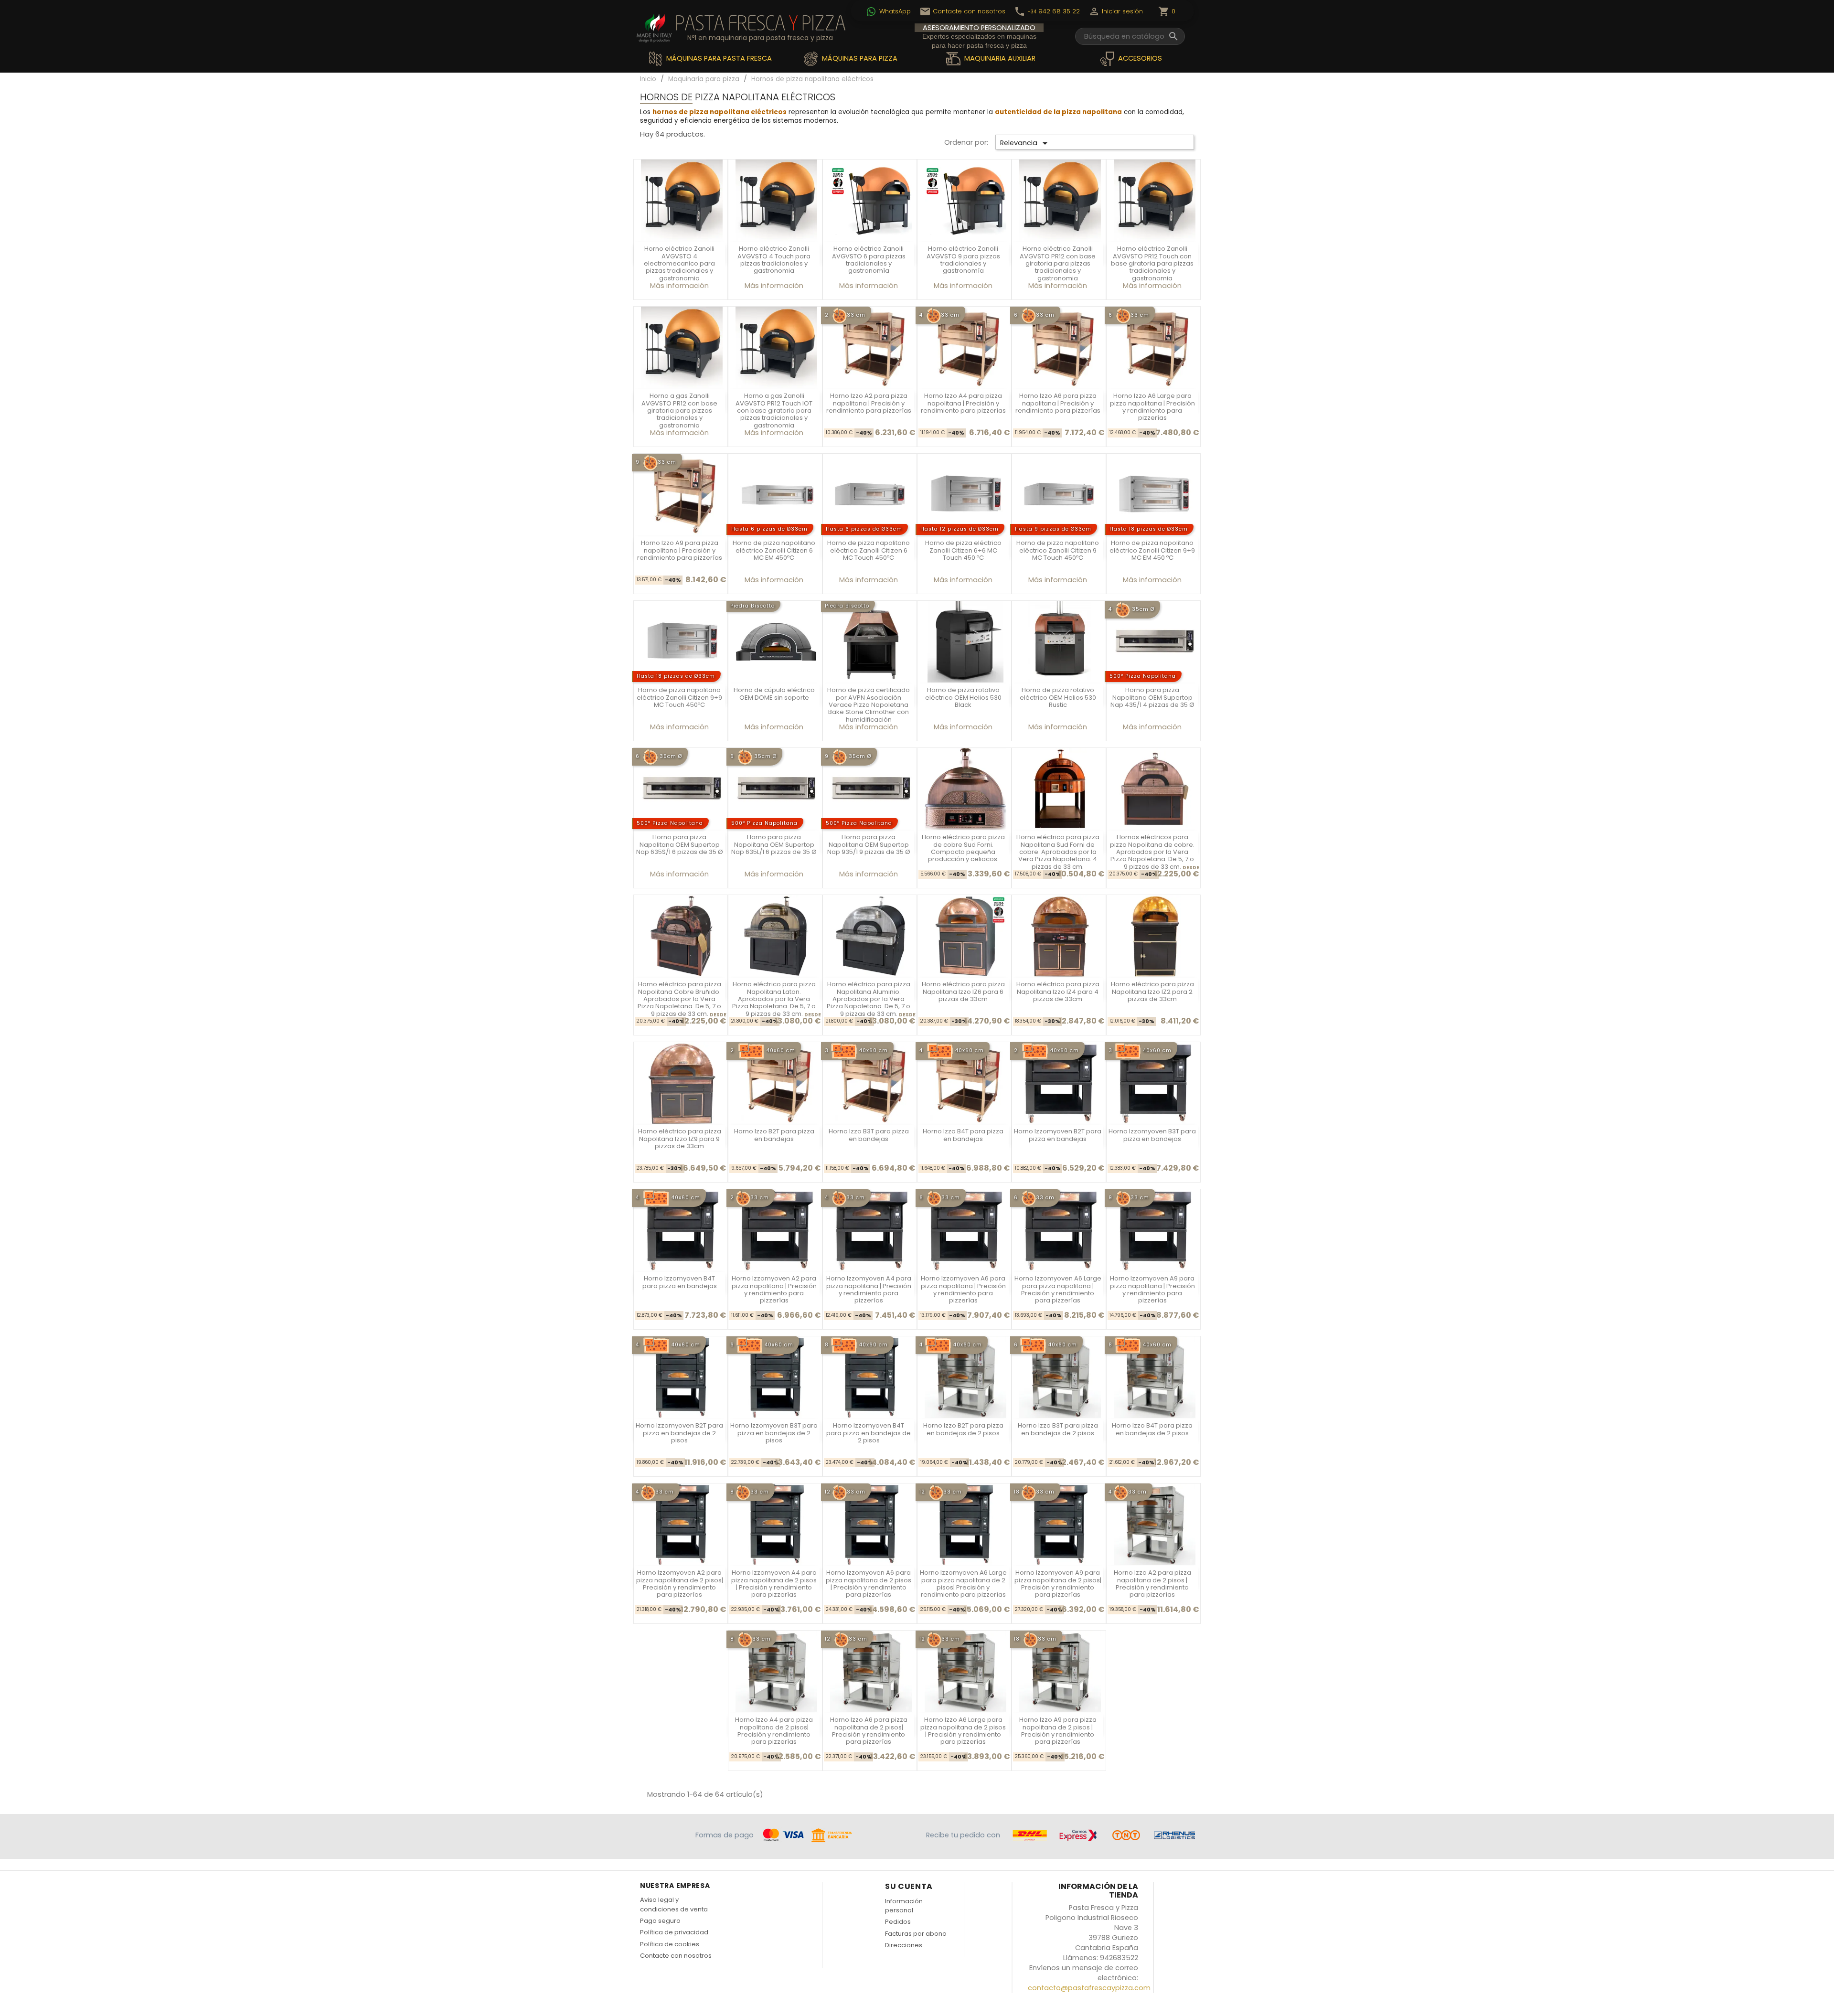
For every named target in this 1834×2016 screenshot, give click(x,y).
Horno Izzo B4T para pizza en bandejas (963, 1135)
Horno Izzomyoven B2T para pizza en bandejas (1058, 1135)
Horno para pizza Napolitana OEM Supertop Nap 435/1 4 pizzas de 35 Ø (1152, 697)
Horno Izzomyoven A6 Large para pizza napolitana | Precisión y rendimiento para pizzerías (1058, 1289)
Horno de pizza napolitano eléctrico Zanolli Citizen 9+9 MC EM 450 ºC (1152, 550)
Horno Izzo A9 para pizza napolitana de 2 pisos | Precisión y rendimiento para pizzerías (1058, 1731)
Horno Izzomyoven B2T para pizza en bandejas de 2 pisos (679, 1433)
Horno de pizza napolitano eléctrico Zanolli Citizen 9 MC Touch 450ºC (1058, 550)
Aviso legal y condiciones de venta (674, 1904)
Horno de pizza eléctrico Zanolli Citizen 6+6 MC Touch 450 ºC (963, 550)
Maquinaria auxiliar (999, 58)
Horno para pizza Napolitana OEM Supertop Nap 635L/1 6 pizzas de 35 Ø (774, 844)
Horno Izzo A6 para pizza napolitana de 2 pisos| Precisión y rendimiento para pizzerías (869, 1731)
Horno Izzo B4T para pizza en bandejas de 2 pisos (1152, 1429)
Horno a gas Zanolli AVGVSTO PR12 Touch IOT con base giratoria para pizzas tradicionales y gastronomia (774, 411)
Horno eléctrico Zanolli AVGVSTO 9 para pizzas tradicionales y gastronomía (963, 260)
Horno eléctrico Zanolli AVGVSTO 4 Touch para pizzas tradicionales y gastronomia (774, 260)
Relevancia (1025, 143)
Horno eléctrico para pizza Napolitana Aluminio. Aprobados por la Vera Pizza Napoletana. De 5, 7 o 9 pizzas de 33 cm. (869, 999)
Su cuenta (909, 1886)
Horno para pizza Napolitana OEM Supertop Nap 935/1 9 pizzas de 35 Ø (869, 844)
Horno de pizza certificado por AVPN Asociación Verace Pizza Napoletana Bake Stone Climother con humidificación (869, 705)
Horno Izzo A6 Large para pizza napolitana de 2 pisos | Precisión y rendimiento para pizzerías (963, 1731)
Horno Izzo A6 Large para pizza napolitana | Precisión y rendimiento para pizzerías (1152, 407)
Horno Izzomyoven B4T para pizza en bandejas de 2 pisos (869, 1433)
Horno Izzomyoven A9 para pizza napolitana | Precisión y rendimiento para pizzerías (1152, 1289)
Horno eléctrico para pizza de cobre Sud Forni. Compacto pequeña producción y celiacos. (963, 848)
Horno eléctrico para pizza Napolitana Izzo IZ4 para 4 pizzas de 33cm (1058, 992)
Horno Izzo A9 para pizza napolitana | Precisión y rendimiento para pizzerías (680, 550)
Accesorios (1139, 58)
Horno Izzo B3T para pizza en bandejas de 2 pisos (1058, 1429)
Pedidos (898, 1922)
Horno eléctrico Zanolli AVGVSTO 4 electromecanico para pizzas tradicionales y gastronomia (679, 263)
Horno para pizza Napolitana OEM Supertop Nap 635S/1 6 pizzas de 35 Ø (680, 844)
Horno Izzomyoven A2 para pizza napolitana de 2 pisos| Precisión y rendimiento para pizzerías (680, 1584)
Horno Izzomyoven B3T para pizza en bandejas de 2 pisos (774, 1433)
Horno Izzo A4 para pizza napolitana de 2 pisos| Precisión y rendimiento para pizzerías (774, 1731)
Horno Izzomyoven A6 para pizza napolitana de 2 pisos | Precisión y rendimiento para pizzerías (869, 1584)
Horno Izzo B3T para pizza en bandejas (869, 1135)
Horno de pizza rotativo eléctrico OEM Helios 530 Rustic (1058, 697)
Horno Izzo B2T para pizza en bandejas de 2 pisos (963, 1429)
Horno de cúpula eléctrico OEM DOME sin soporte (774, 693)
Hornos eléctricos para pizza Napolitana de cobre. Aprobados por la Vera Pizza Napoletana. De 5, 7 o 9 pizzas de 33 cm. (1152, 852)
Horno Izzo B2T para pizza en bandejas (774, 1135)
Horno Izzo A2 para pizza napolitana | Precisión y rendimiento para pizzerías (869, 403)
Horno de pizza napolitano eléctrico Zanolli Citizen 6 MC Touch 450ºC (869, 550)
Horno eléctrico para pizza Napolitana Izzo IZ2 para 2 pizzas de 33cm (1152, 992)
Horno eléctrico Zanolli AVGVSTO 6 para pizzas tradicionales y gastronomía (869, 260)
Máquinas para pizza (859, 58)
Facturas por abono (916, 1934)
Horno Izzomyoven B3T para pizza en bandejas (1152, 1135)
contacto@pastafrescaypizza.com (1089, 1988)
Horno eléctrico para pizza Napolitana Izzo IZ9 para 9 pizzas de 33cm (680, 1139)
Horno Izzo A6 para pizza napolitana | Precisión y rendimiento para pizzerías (1058, 403)
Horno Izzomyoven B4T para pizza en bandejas (680, 1282)
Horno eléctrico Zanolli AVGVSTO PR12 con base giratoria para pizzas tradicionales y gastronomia (1058, 263)
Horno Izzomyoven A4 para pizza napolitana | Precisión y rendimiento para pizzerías (869, 1289)
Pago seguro (660, 1921)
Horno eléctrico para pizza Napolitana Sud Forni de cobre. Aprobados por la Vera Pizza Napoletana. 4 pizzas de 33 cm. (1058, 852)
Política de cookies (670, 1944)
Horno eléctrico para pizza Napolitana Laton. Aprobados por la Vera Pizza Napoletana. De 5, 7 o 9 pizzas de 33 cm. (774, 999)
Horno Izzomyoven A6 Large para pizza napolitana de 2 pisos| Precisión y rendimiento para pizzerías (963, 1584)
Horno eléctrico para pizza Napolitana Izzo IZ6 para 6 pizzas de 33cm (963, 992)
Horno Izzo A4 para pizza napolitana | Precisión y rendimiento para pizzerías (963, 403)
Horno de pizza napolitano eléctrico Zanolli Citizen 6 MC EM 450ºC (774, 550)
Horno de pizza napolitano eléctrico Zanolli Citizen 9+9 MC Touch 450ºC (679, 697)
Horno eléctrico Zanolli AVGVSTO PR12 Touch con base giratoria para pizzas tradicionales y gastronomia (1152, 263)
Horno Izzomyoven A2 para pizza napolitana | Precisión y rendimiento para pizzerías (774, 1289)
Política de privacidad (674, 1932)
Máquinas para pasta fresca (718, 58)
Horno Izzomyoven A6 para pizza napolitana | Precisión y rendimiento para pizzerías (963, 1289)
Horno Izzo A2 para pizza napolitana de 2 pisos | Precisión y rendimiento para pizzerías (1152, 1584)
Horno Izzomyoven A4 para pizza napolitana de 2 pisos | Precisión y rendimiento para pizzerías (774, 1584)
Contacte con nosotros (676, 1956)
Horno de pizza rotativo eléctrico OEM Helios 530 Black (963, 697)
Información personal (904, 1906)
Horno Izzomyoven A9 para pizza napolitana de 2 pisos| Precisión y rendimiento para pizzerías (1058, 1584)
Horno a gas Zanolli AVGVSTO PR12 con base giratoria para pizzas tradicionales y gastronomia (679, 411)
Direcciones (904, 1945)
